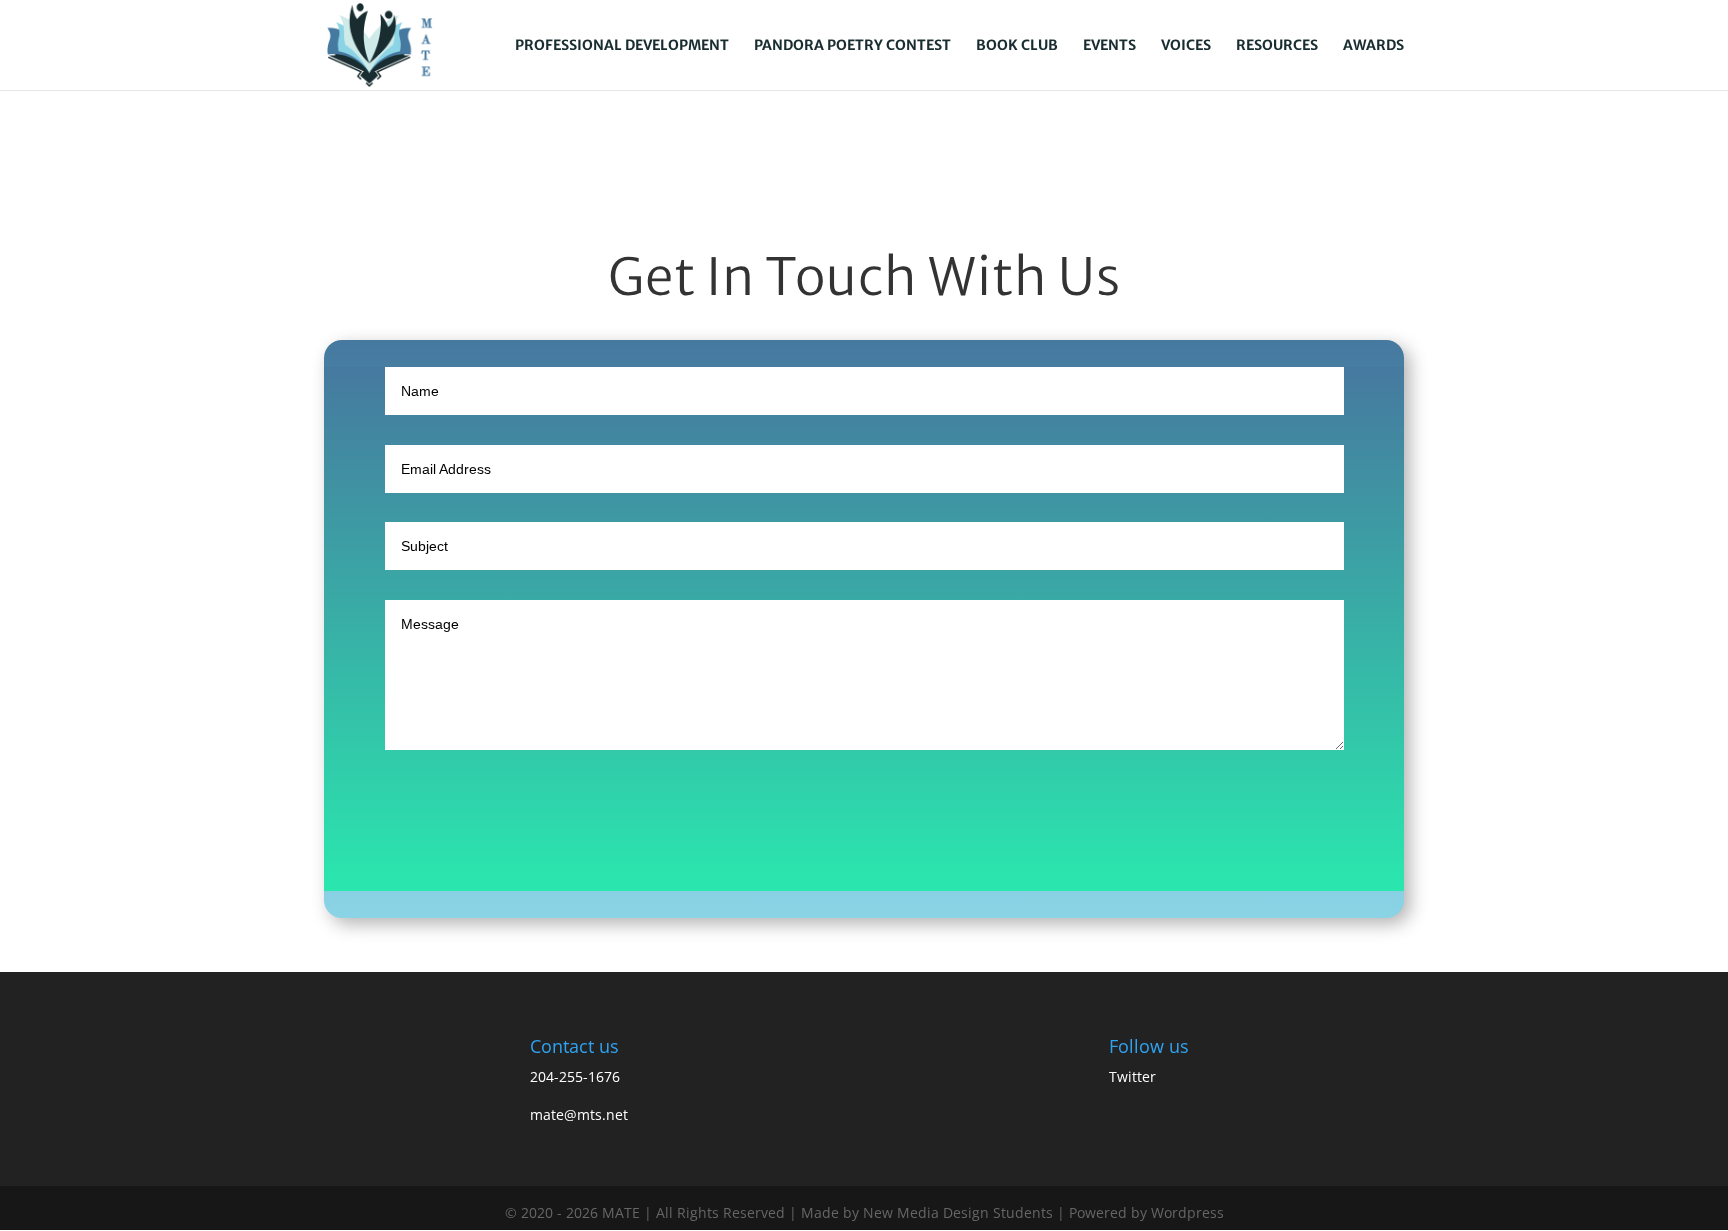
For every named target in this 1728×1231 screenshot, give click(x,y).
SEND (841, 847)
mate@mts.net (579, 1114)
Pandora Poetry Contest (852, 46)
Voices (1186, 46)
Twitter (1132, 1076)
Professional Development (622, 46)
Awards (1373, 46)
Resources (1277, 46)
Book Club (1017, 46)
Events (1109, 46)
